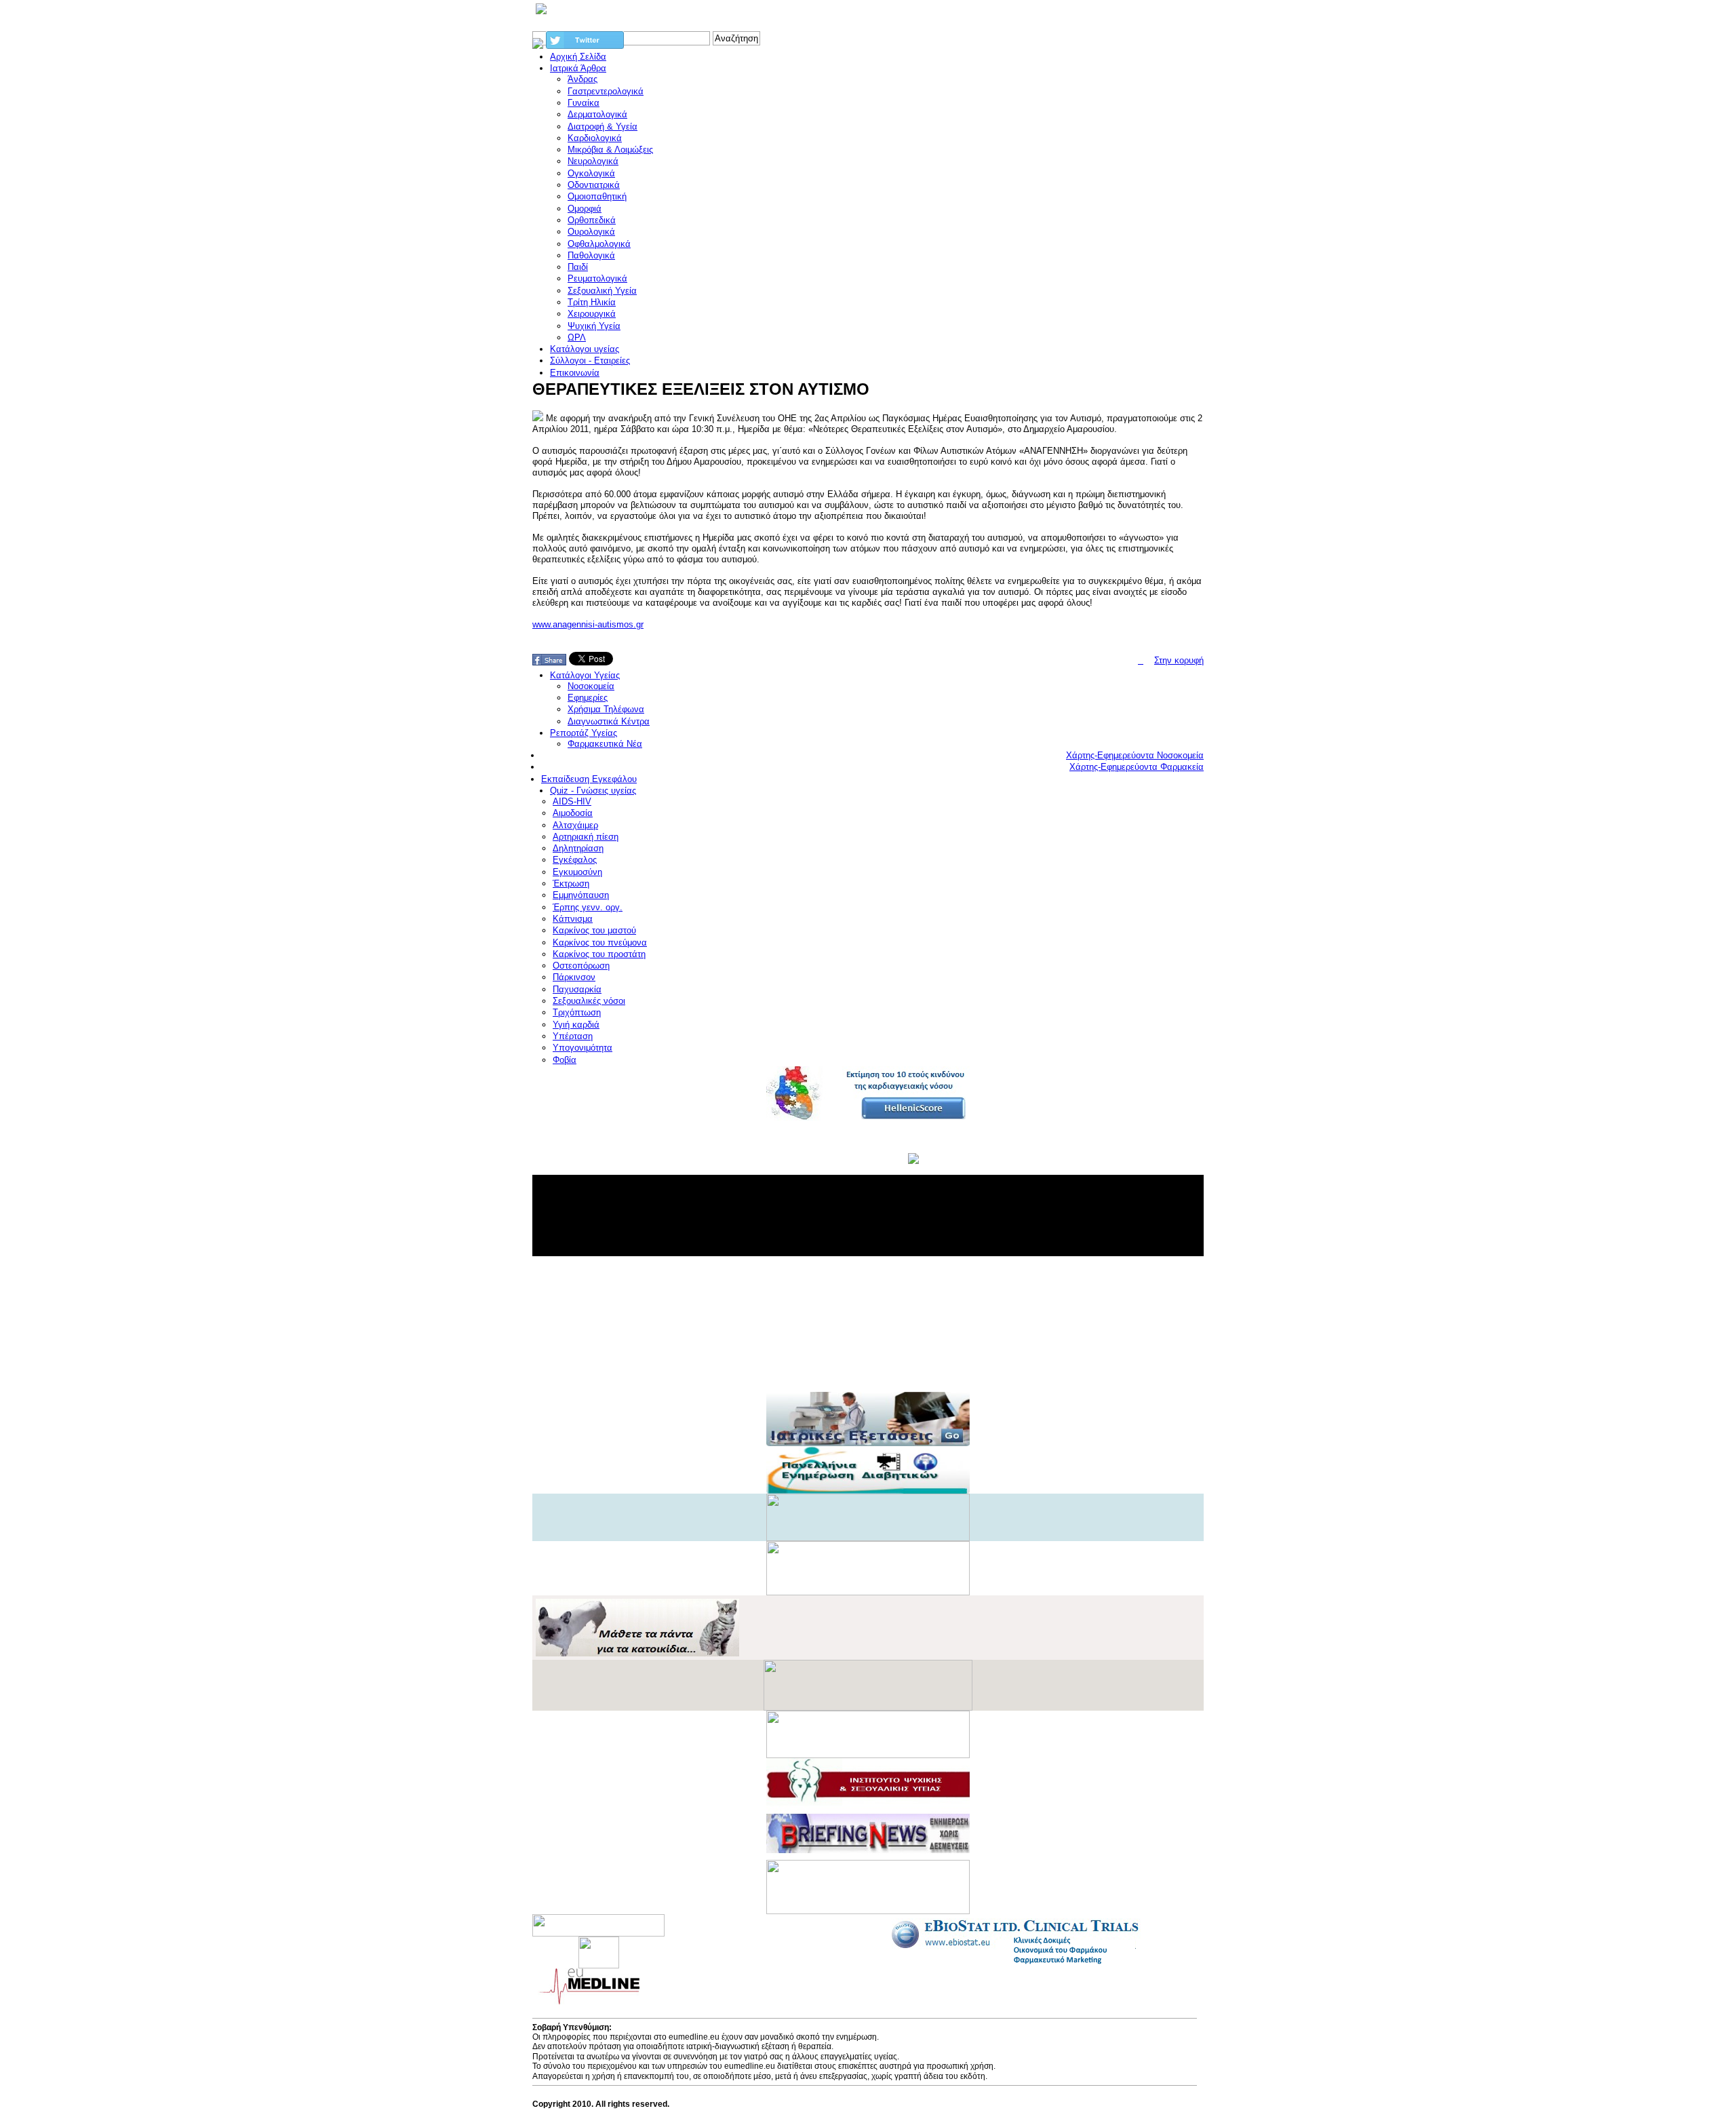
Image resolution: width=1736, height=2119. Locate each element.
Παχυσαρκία (577, 989)
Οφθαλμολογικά (599, 244)
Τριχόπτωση (577, 1012)
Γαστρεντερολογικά (606, 91)
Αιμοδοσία (573, 813)
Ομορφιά (585, 209)
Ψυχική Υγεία (594, 326)
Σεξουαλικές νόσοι (589, 1001)
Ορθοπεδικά (592, 220)
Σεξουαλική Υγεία (602, 291)
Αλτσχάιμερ (575, 825)
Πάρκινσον (574, 977)
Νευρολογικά (593, 161)
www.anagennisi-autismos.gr (588, 624)
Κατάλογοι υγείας (585, 349)
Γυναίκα (584, 103)
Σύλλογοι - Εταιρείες (590, 361)
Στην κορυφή (1179, 660)
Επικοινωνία (575, 373)
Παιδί (578, 267)
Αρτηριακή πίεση (586, 837)
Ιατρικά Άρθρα (578, 68)
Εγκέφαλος (575, 860)
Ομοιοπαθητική (597, 196)
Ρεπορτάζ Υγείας (584, 733)
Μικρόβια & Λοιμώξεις (610, 150)
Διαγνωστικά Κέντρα (609, 721)
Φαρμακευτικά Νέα (605, 744)
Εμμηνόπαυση (581, 895)
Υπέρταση (573, 1036)
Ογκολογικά (591, 173)
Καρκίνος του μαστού (594, 930)
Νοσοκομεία (591, 686)
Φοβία (565, 1060)
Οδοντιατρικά (594, 185)
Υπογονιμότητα (583, 1048)
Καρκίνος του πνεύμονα (600, 942)
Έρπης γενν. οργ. (588, 907)
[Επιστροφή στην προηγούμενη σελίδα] (1141, 660)
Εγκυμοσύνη (577, 872)
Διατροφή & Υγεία (603, 127)
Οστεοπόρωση (581, 966)
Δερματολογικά (597, 114)
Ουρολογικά (591, 232)
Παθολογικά (591, 255)
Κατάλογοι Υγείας (585, 675)
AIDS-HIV (572, 801)
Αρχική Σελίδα (578, 57)
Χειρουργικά (592, 314)
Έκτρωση (571, 883)
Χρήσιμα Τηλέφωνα (606, 709)
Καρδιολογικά (595, 138)
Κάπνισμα (573, 919)
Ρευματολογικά (597, 278)
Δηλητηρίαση (578, 848)
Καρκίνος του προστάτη (599, 954)
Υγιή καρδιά (576, 1025)
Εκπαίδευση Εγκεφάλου (589, 779)
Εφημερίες (588, 698)
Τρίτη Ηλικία (592, 302)
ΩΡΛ (577, 337)
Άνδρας (583, 79)
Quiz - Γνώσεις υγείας (593, 791)
